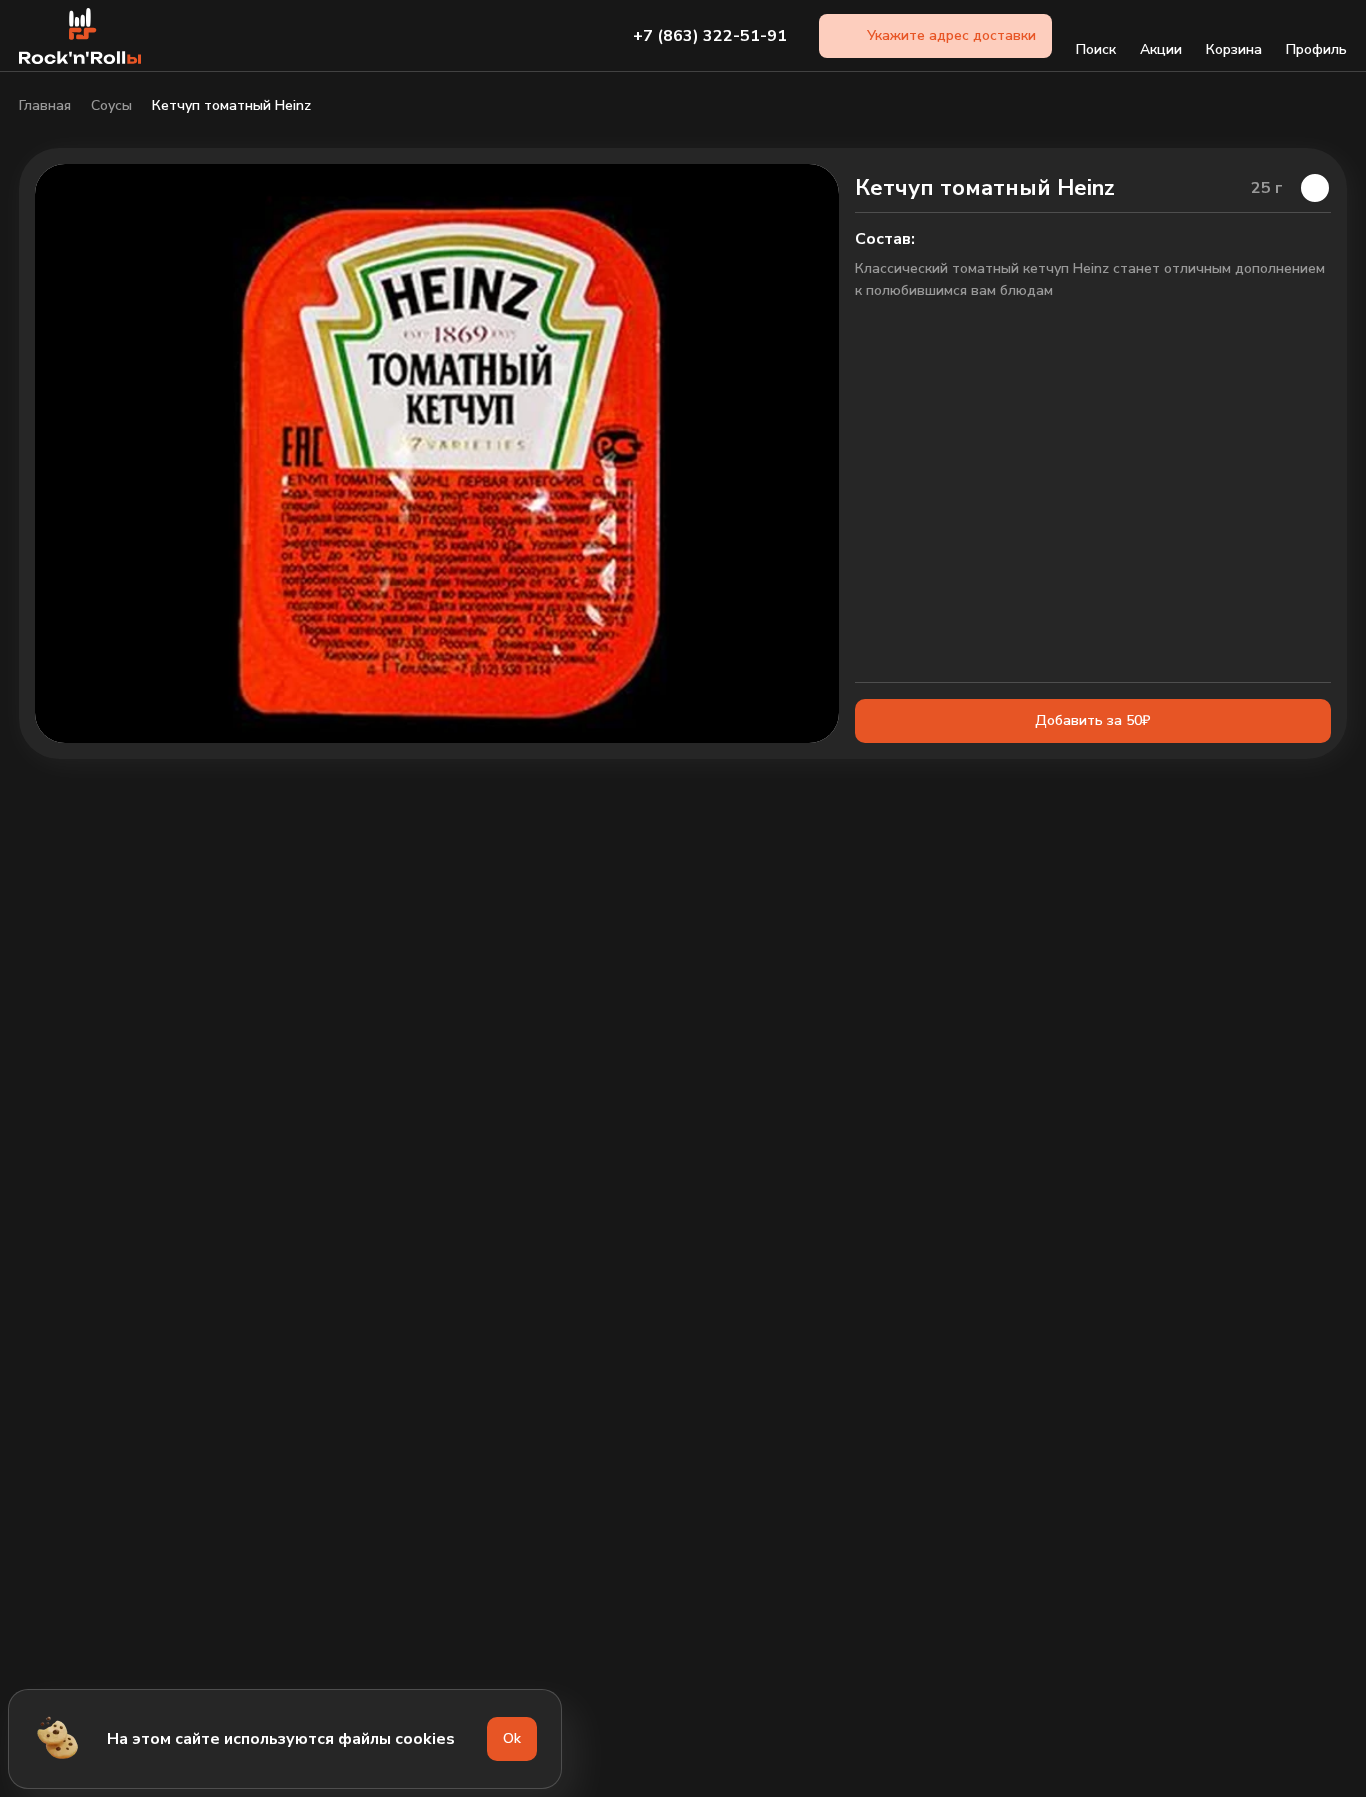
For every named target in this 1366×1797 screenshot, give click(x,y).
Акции (1161, 49)
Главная (45, 106)
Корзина (1234, 49)
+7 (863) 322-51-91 (710, 36)
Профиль (1316, 49)
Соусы (111, 106)
